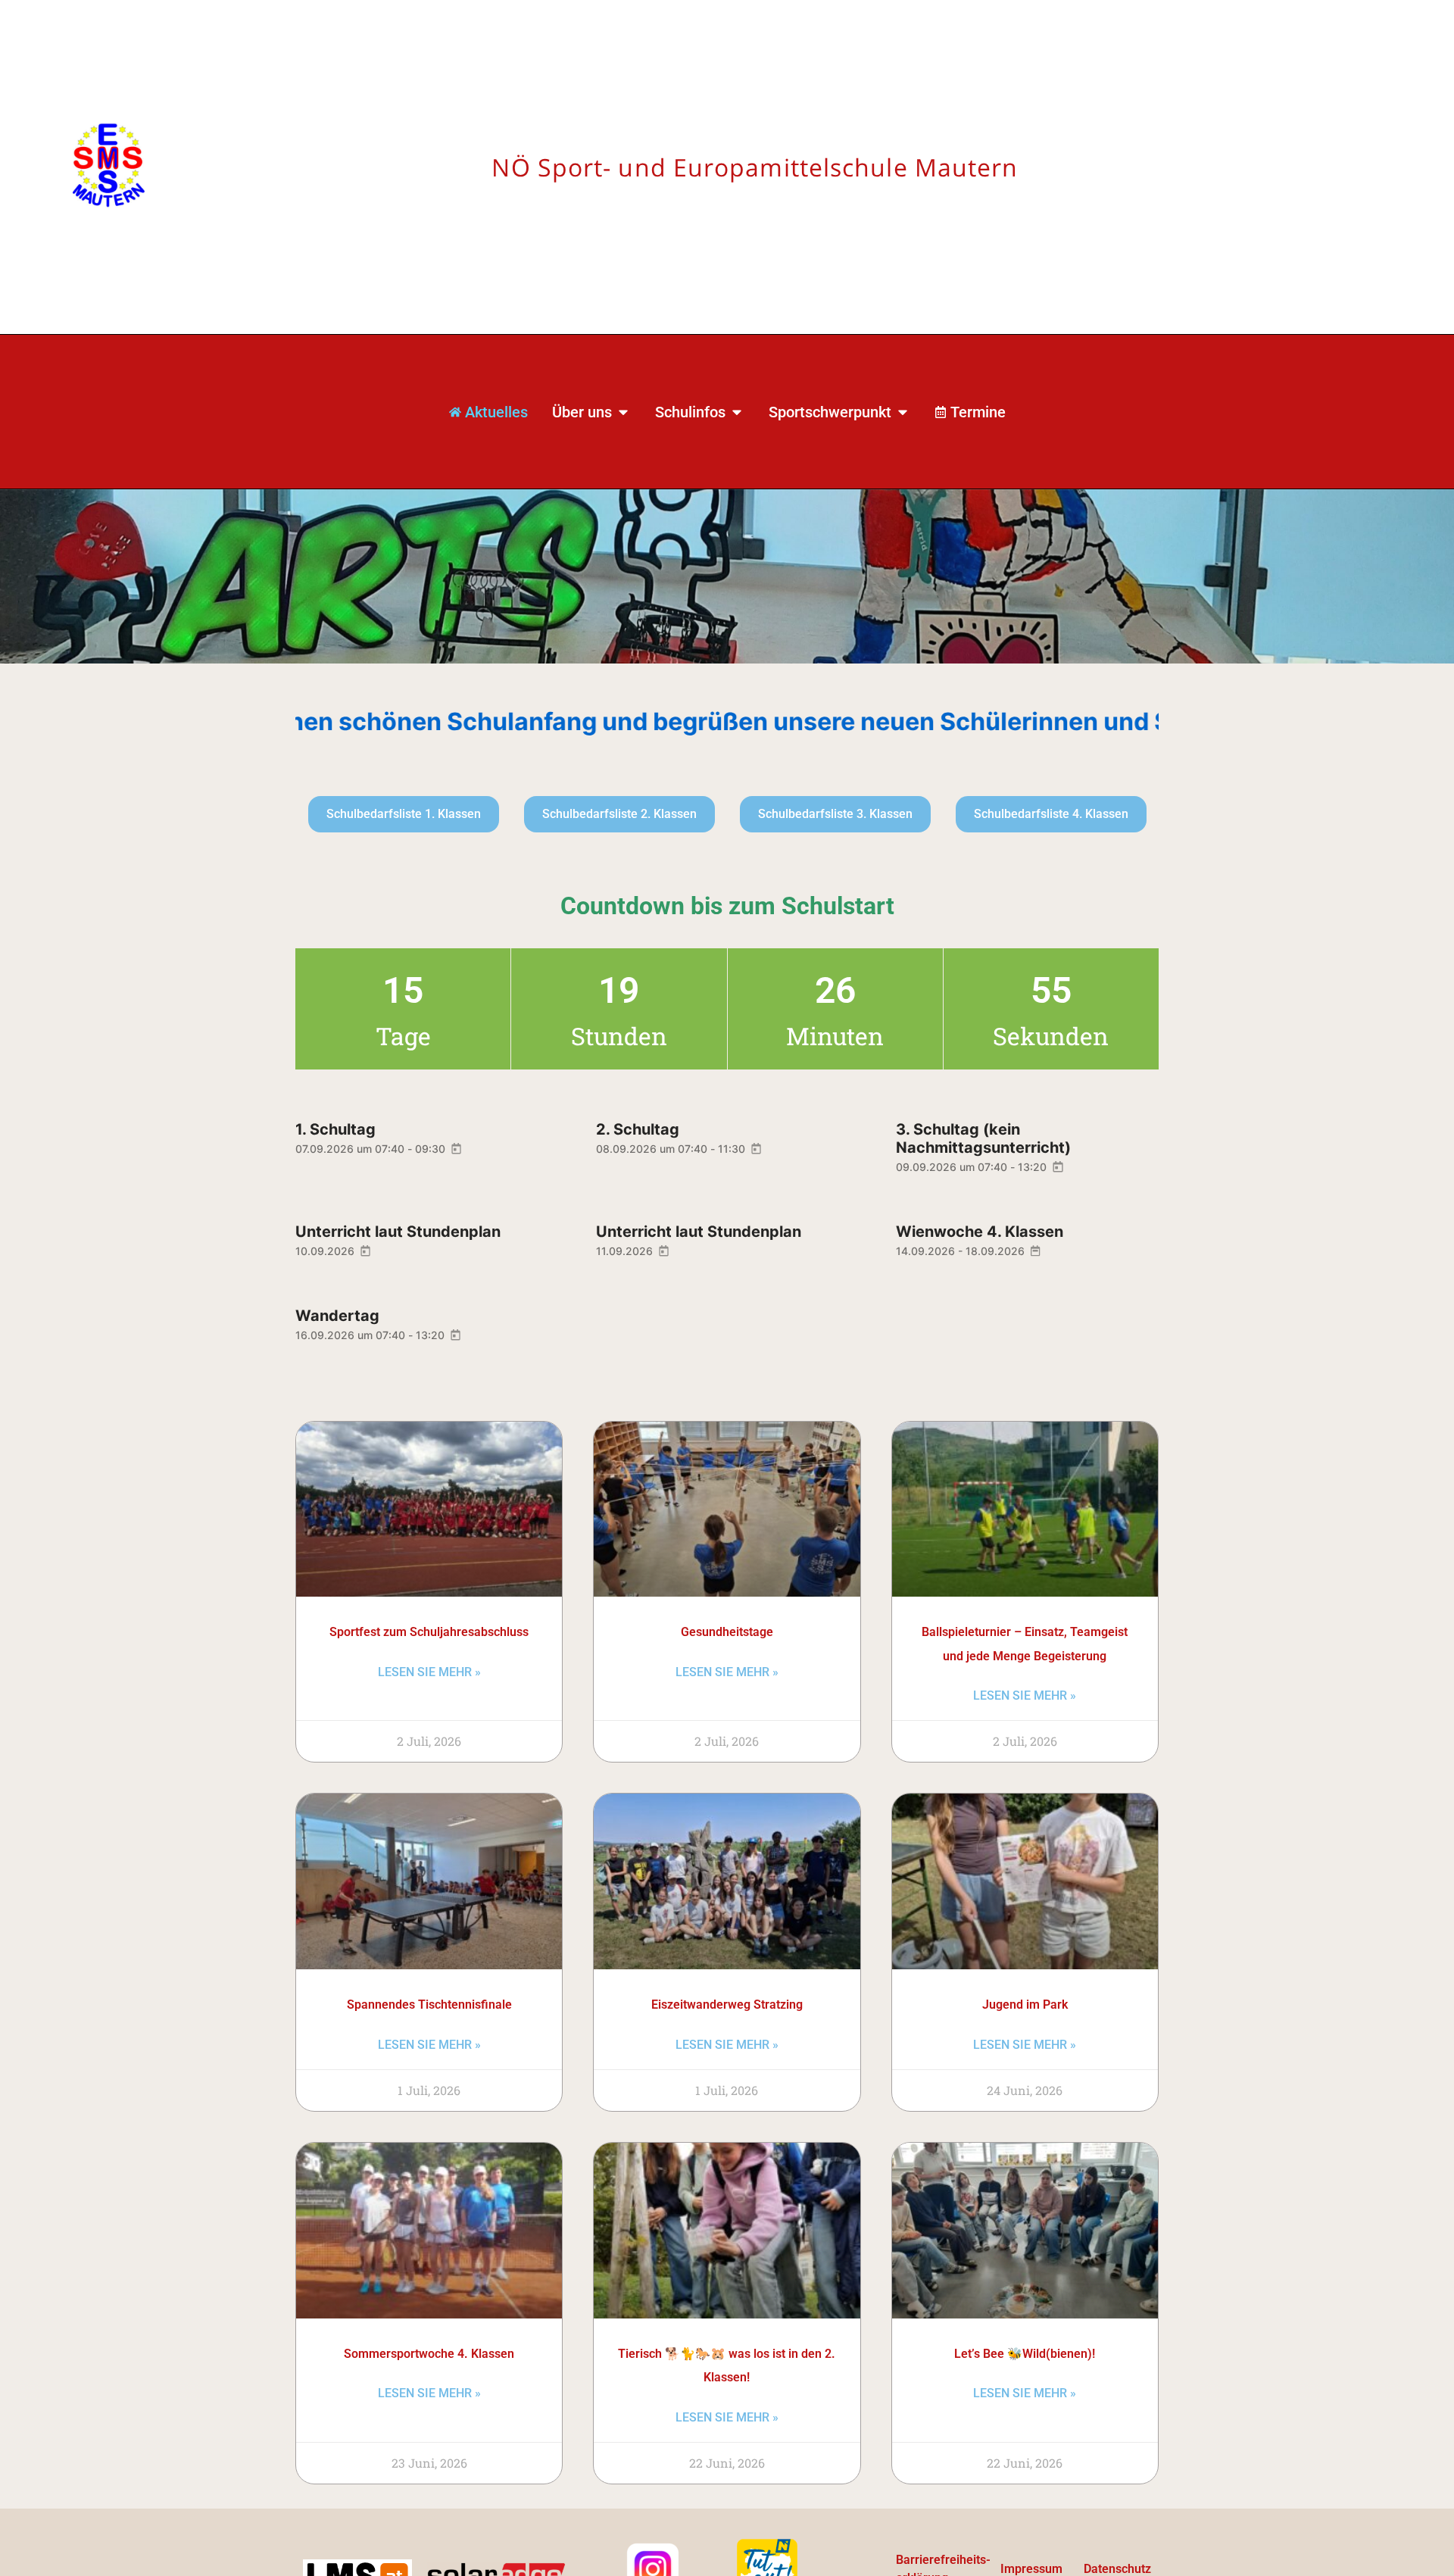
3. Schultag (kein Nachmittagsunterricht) (983, 1138)
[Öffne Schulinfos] (737, 412)
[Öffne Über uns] (623, 412)
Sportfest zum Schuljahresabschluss (429, 1632)
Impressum (1031, 2569)
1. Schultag (335, 1129)
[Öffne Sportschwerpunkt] (903, 412)
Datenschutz (1117, 2569)
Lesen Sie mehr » (429, 1672)
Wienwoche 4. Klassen (980, 1232)
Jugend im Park (1025, 2005)
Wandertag (337, 1316)
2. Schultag (638, 1129)
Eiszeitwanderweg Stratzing (727, 2005)
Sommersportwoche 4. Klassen (429, 2354)
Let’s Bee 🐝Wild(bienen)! (1025, 2354)
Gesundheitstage (727, 1632)
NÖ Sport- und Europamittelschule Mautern (755, 167)
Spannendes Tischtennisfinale (429, 2005)
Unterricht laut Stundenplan (398, 1232)
